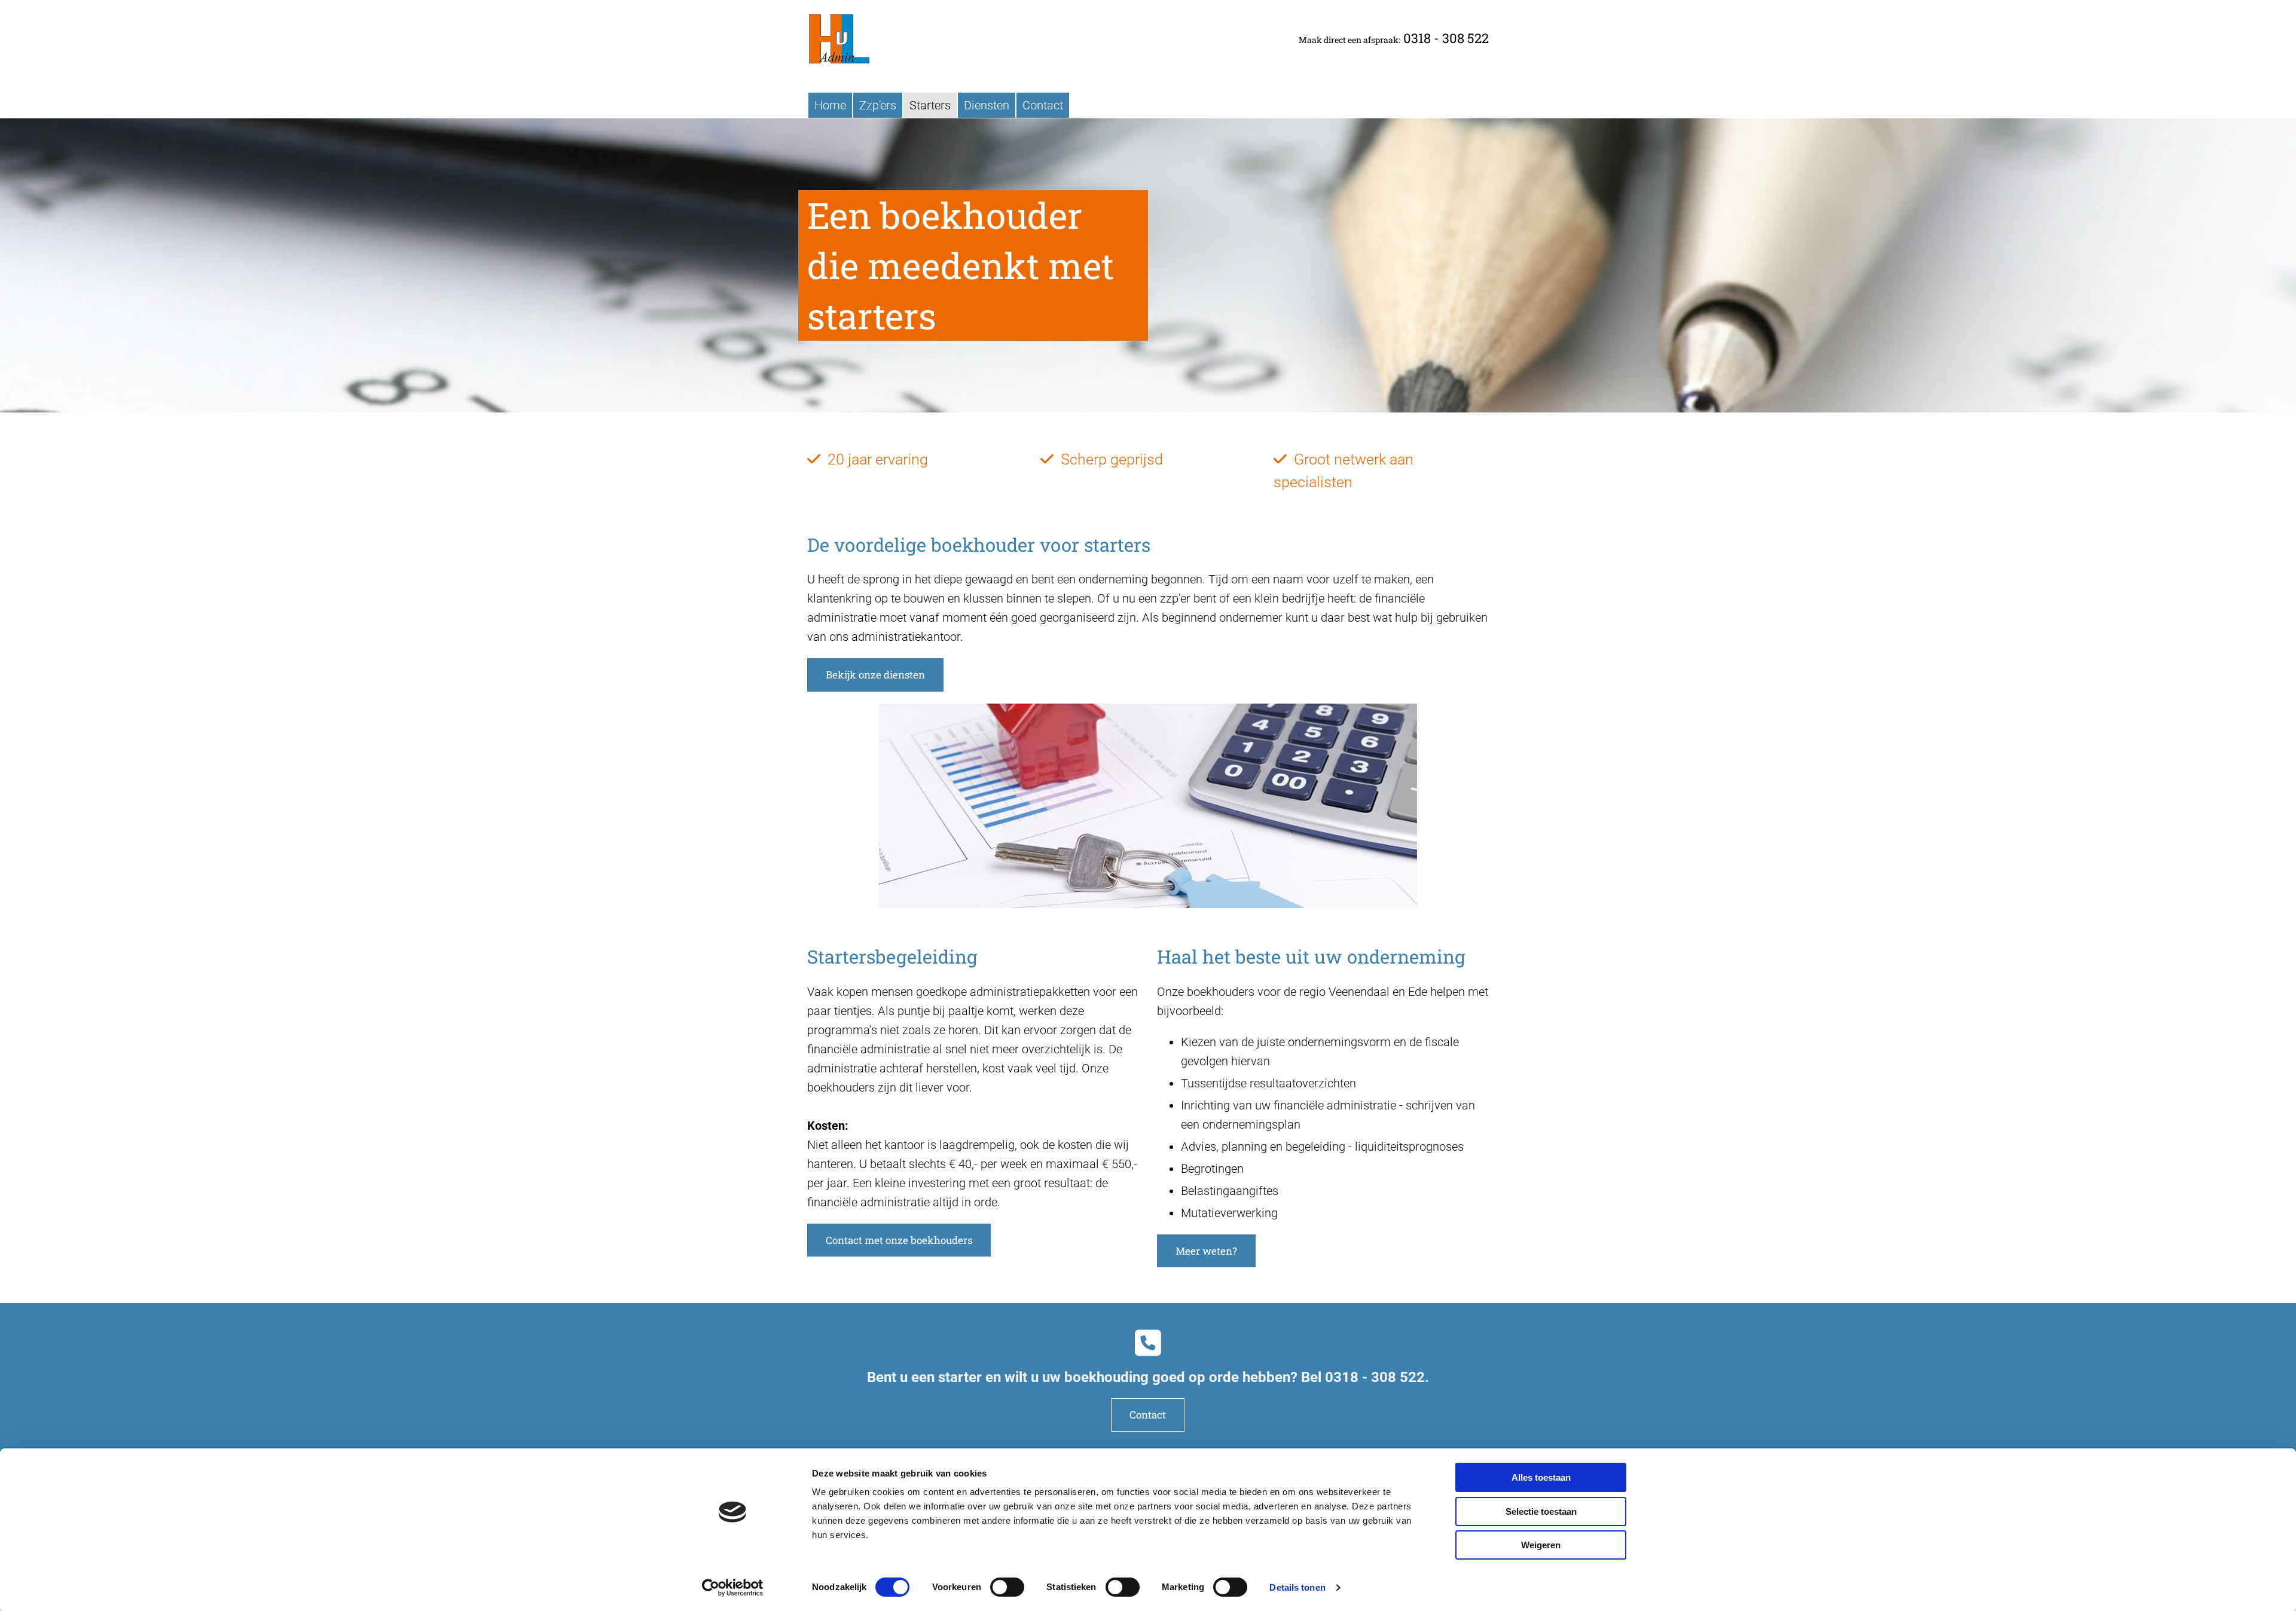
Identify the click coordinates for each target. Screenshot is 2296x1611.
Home (830, 105)
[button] (875, 675)
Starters (930, 105)
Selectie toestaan (1541, 1511)
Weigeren (1541, 1545)
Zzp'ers (878, 105)
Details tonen (1297, 1587)
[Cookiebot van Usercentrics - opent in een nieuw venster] (733, 1588)
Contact (1043, 105)
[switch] (1007, 1587)
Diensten (987, 105)
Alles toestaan (1541, 1477)
